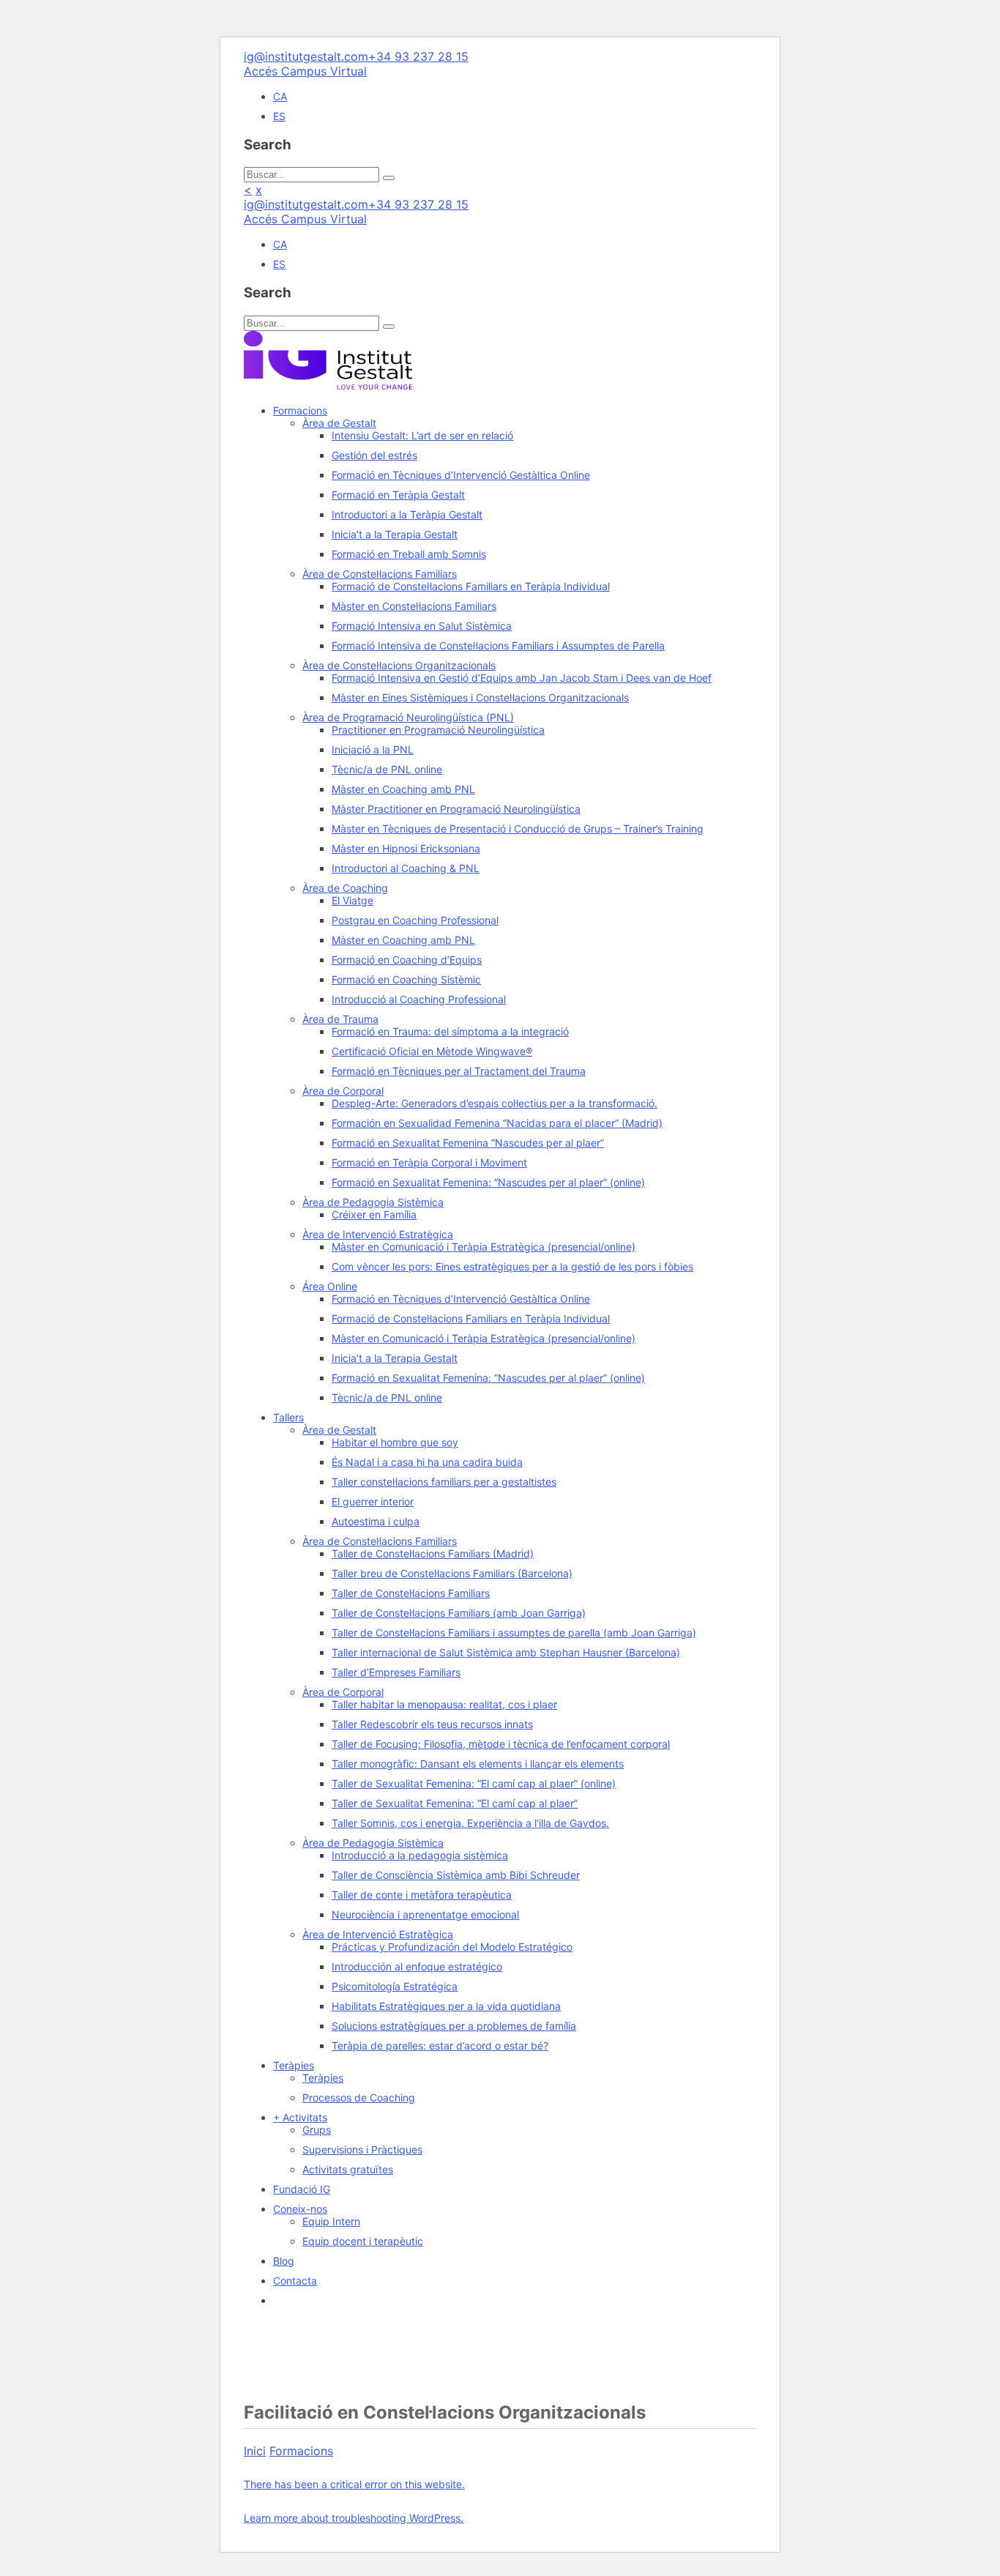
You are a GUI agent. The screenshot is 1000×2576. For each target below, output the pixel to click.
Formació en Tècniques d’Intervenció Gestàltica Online (461, 475)
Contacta (295, 2281)
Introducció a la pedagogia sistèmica (420, 1855)
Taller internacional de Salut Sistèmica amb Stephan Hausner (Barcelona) (506, 1652)
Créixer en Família (374, 1214)
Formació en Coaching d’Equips (407, 960)
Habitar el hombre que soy (395, 1442)
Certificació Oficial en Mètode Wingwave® (432, 1051)
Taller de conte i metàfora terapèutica (422, 1895)
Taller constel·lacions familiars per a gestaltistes (444, 1482)
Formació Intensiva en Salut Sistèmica (422, 626)
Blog (284, 2261)
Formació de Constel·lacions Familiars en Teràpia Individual (471, 586)
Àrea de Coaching (345, 888)
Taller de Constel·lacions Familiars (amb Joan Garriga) (459, 1613)
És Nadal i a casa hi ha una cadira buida (427, 1462)
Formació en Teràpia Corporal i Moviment (429, 1162)
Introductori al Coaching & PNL (406, 868)
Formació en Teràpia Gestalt (398, 495)
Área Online (330, 1286)
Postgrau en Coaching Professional (415, 920)
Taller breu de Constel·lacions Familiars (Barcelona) (452, 1573)
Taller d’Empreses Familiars (396, 1672)
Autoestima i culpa (376, 1521)
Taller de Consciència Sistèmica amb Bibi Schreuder (456, 1875)
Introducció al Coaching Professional (419, 999)
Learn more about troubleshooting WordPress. (354, 2518)
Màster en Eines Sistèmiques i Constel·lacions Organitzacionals (480, 697)
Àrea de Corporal (343, 1091)
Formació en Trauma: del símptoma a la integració (450, 1031)
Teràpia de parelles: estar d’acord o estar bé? (440, 2045)
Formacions (300, 410)
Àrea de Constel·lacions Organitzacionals (399, 665)
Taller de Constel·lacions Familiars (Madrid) (433, 1553)
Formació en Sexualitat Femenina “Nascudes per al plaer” (468, 1143)
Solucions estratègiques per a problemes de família (454, 2026)
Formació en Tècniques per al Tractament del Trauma (459, 1071)
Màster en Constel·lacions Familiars (414, 606)
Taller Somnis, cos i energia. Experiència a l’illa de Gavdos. (470, 1823)
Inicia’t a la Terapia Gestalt (395, 534)
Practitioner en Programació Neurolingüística (438, 730)
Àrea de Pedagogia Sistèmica (373, 1202)
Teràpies (294, 2065)
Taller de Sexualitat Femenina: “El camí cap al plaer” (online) (474, 1783)
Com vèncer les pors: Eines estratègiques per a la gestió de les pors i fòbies (512, 1266)
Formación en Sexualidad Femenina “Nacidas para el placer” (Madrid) (497, 1123)
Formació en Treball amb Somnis (409, 554)
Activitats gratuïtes (348, 2169)
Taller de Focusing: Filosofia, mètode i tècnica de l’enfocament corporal (501, 1744)
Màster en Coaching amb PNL (403, 789)
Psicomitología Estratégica (395, 1986)
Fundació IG (302, 2189)
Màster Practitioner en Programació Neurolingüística (456, 809)
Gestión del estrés (374, 455)
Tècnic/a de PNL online (387, 769)
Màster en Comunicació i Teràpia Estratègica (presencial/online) (484, 1247)
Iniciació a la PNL (373, 749)
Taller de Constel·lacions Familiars (411, 1593)
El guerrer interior (373, 1501)
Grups (317, 2130)
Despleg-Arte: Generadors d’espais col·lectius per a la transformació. (495, 1103)
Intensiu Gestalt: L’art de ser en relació (422, 435)
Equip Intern (331, 2221)
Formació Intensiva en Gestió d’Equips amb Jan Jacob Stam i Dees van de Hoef (522, 678)
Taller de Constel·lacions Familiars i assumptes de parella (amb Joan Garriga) (514, 1633)
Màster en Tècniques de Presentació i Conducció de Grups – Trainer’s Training (518, 829)
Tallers (288, 1417)
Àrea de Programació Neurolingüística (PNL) (408, 717)
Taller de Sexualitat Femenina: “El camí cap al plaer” (455, 1803)
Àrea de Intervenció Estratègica (378, 1234)
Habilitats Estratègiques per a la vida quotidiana (446, 2006)
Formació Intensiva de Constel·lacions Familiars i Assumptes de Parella (498, 645)
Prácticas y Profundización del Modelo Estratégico (452, 1947)
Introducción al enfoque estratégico (417, 1966)
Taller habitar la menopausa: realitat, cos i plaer (444, 1704)
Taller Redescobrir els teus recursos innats (432, 1724)
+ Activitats (300, 2117)
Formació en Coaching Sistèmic (406, 979)
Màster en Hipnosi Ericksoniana (406, 848)
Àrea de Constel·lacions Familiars (380, 574)
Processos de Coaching (359, 2097)
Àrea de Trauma (340, 1019)
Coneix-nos (300, 2209)
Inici (255, 2451)
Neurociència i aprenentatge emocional (425, 1914)
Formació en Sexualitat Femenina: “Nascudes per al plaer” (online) (488, 1182)
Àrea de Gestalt (339, 423)
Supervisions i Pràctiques (362, 2149)
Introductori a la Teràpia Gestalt (407, 514)
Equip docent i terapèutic (363, 2241)
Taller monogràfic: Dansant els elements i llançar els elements (478, 1764)
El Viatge (352, 900)
